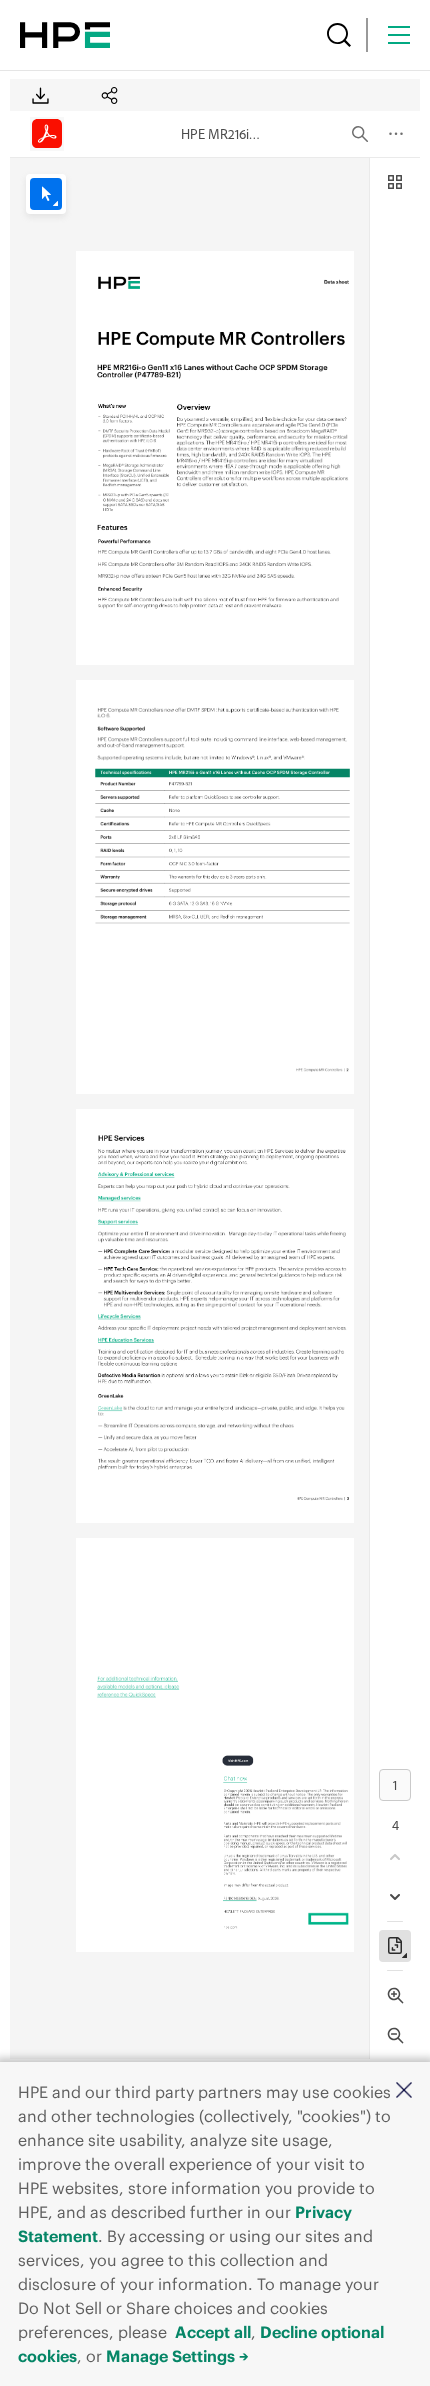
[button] (404, 2091)
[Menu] (399, 35)
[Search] (339, 35)
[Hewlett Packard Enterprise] (65, 35)
